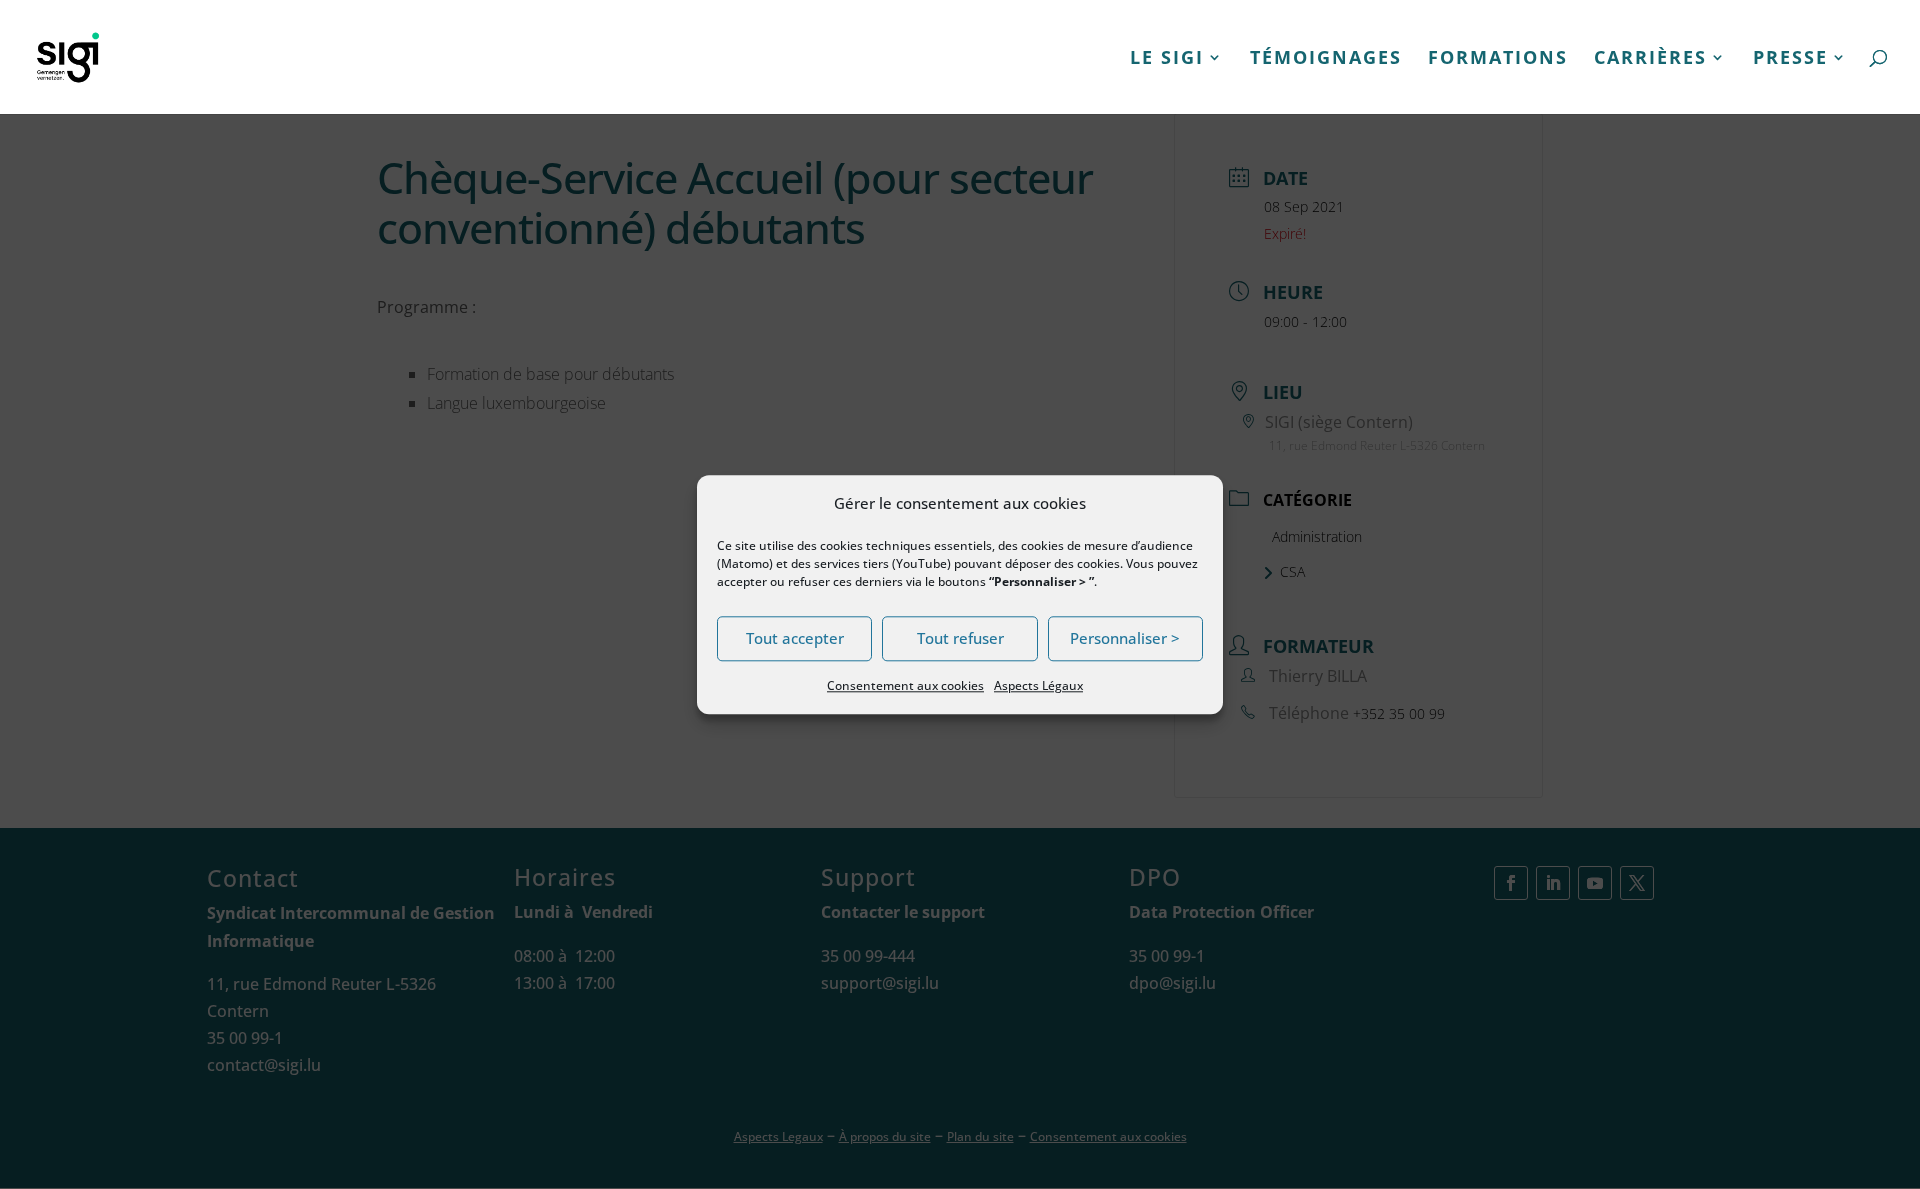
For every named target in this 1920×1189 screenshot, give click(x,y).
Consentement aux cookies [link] (905, 685)
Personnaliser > (1125, 639)
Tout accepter (795, 639)
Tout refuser (960, 639)
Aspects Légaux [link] (1038, 685)
